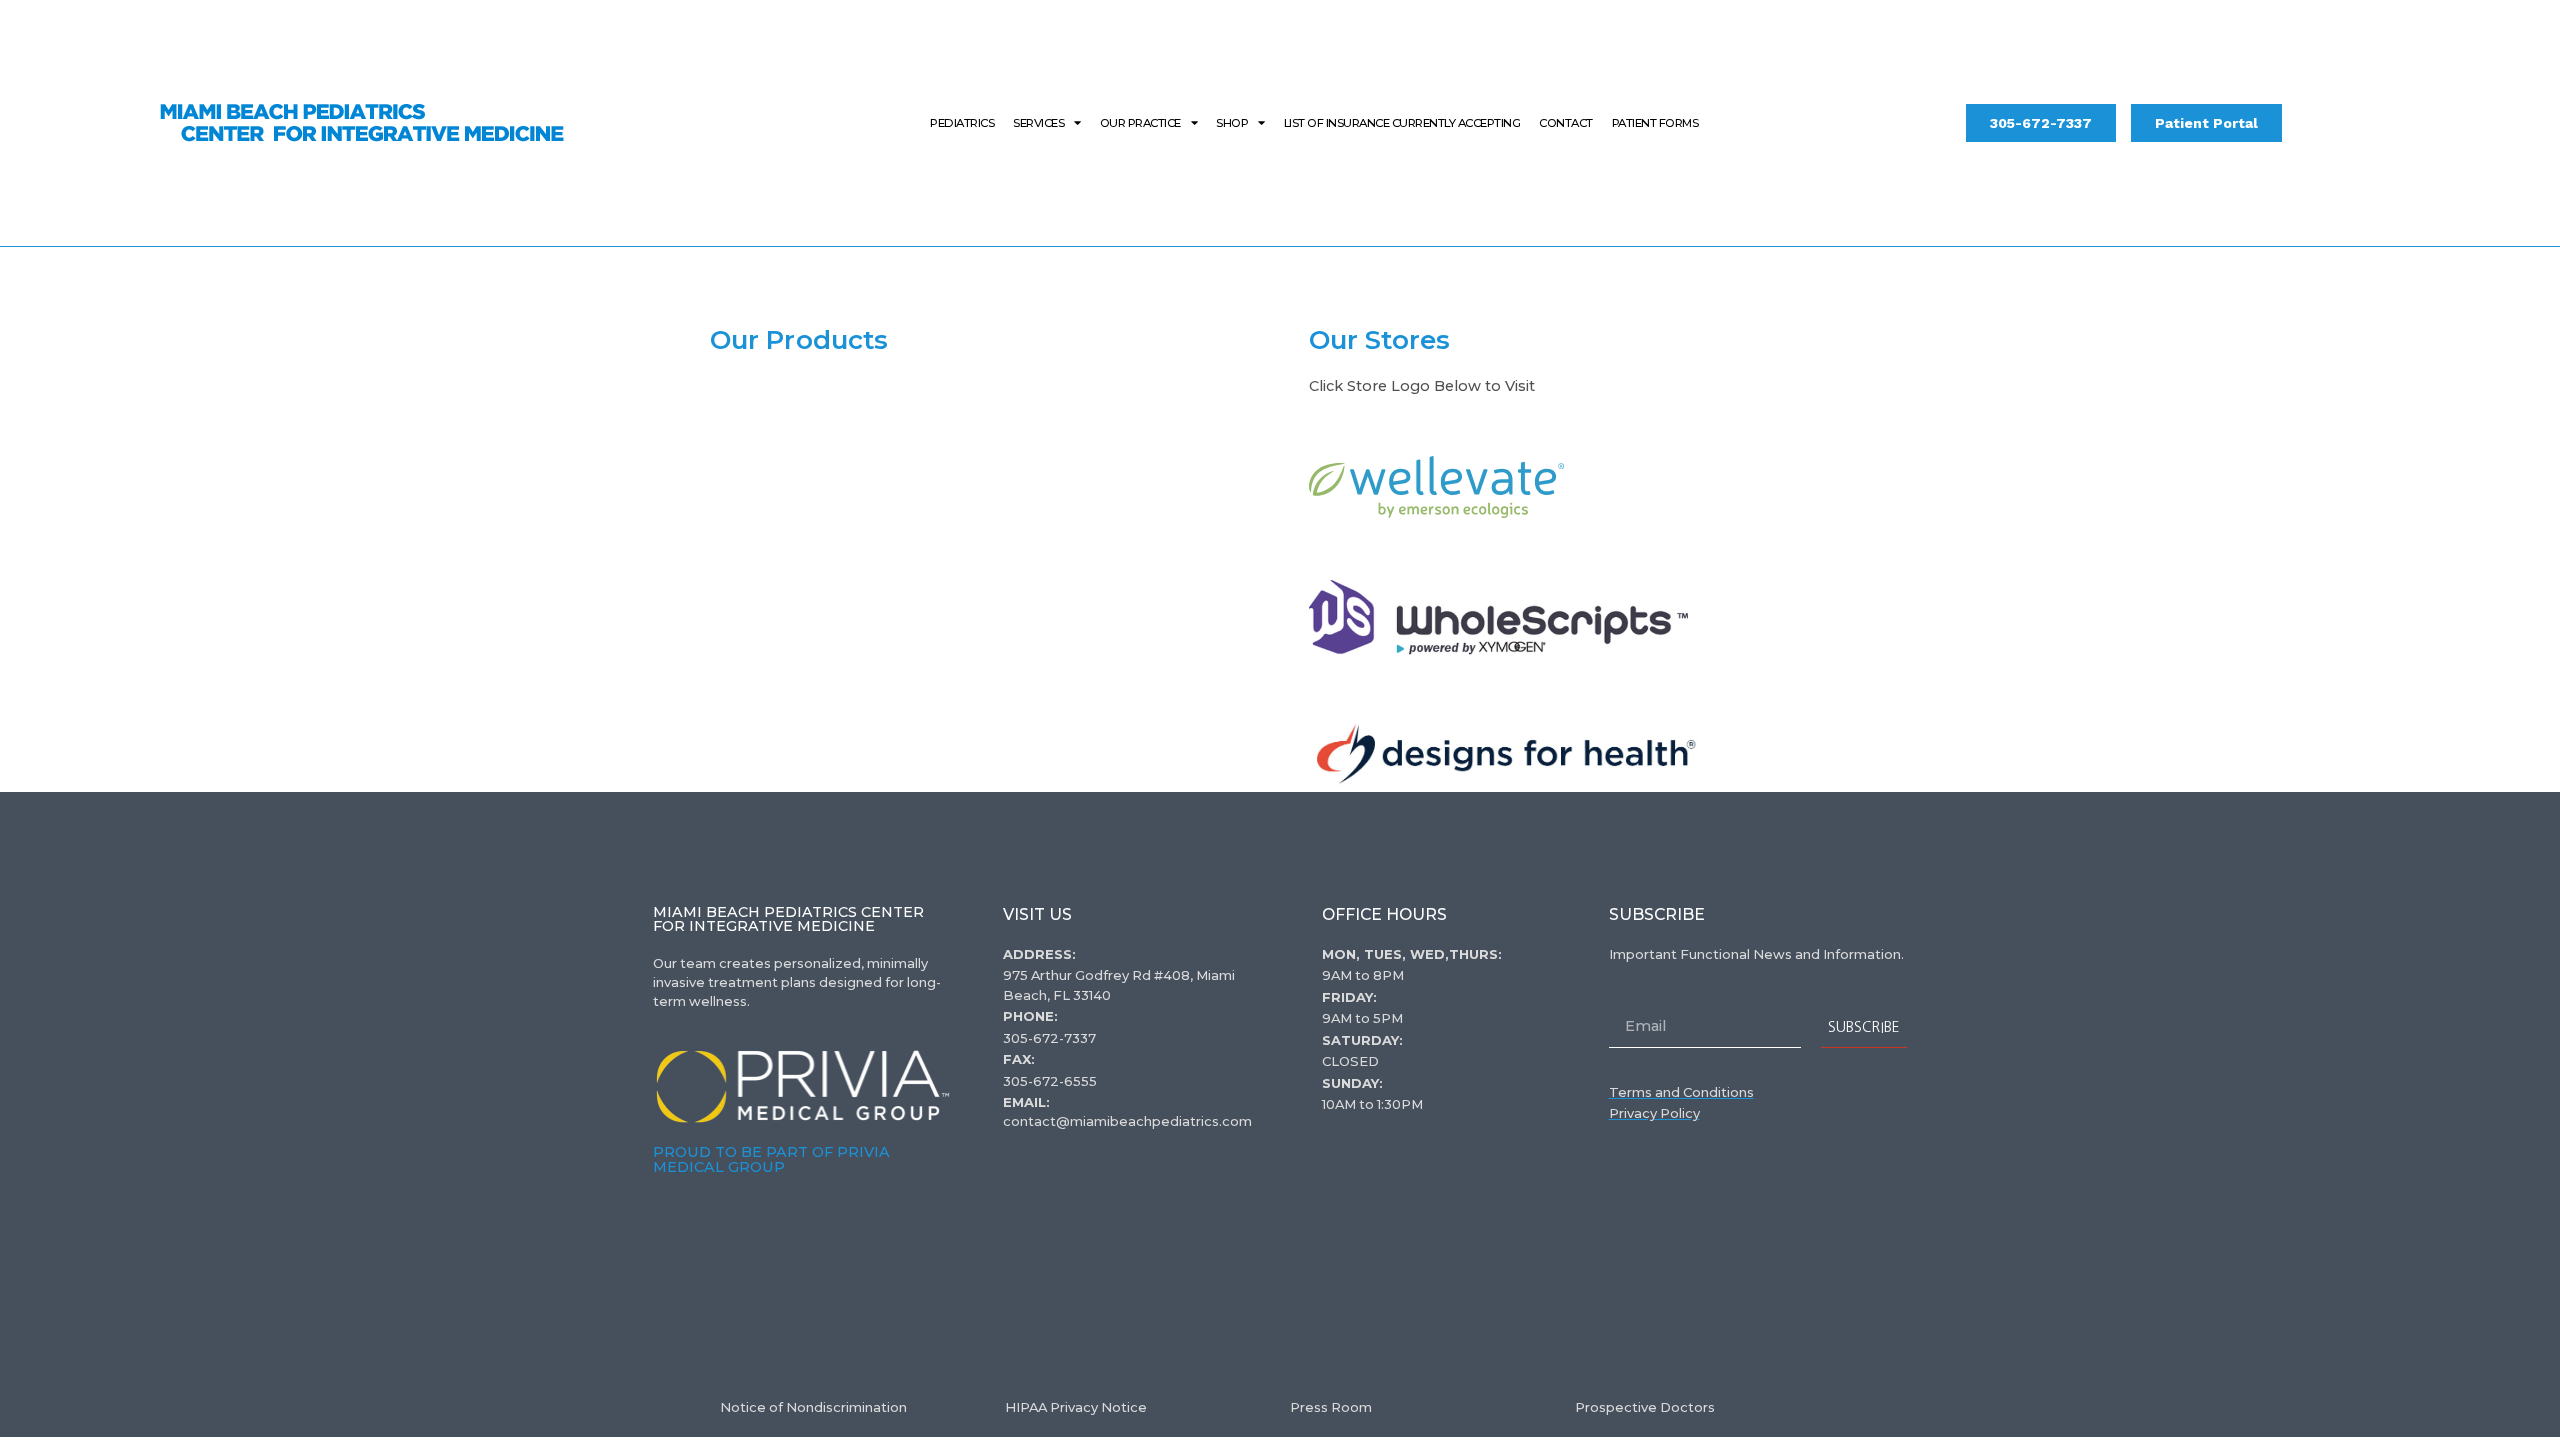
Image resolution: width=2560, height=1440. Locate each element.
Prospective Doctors (1645, 1407)
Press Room (1331, 1407)
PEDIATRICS (962, 123)
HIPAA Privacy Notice (1076, 1407)
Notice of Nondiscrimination (813, 1407)
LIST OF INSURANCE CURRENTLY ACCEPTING (1402, 123)
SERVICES (1038, 123)
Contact (1566, 123)
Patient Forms (1655, 123)
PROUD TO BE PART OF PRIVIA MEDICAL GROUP (771, 1159)
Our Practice (1140, 123)
